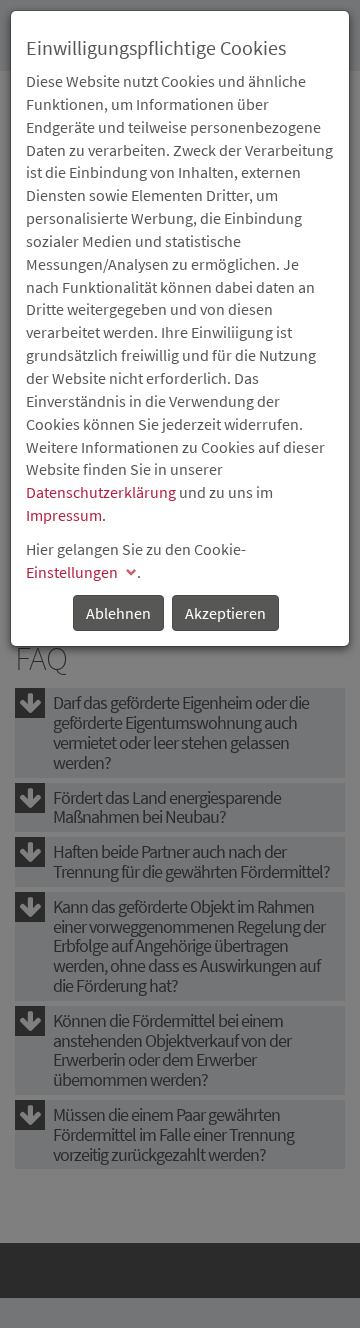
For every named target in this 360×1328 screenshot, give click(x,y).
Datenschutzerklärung (101, 492)
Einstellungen (72, 572)
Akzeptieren (225, 613)
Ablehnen (118, 613)
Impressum (64, 515)
